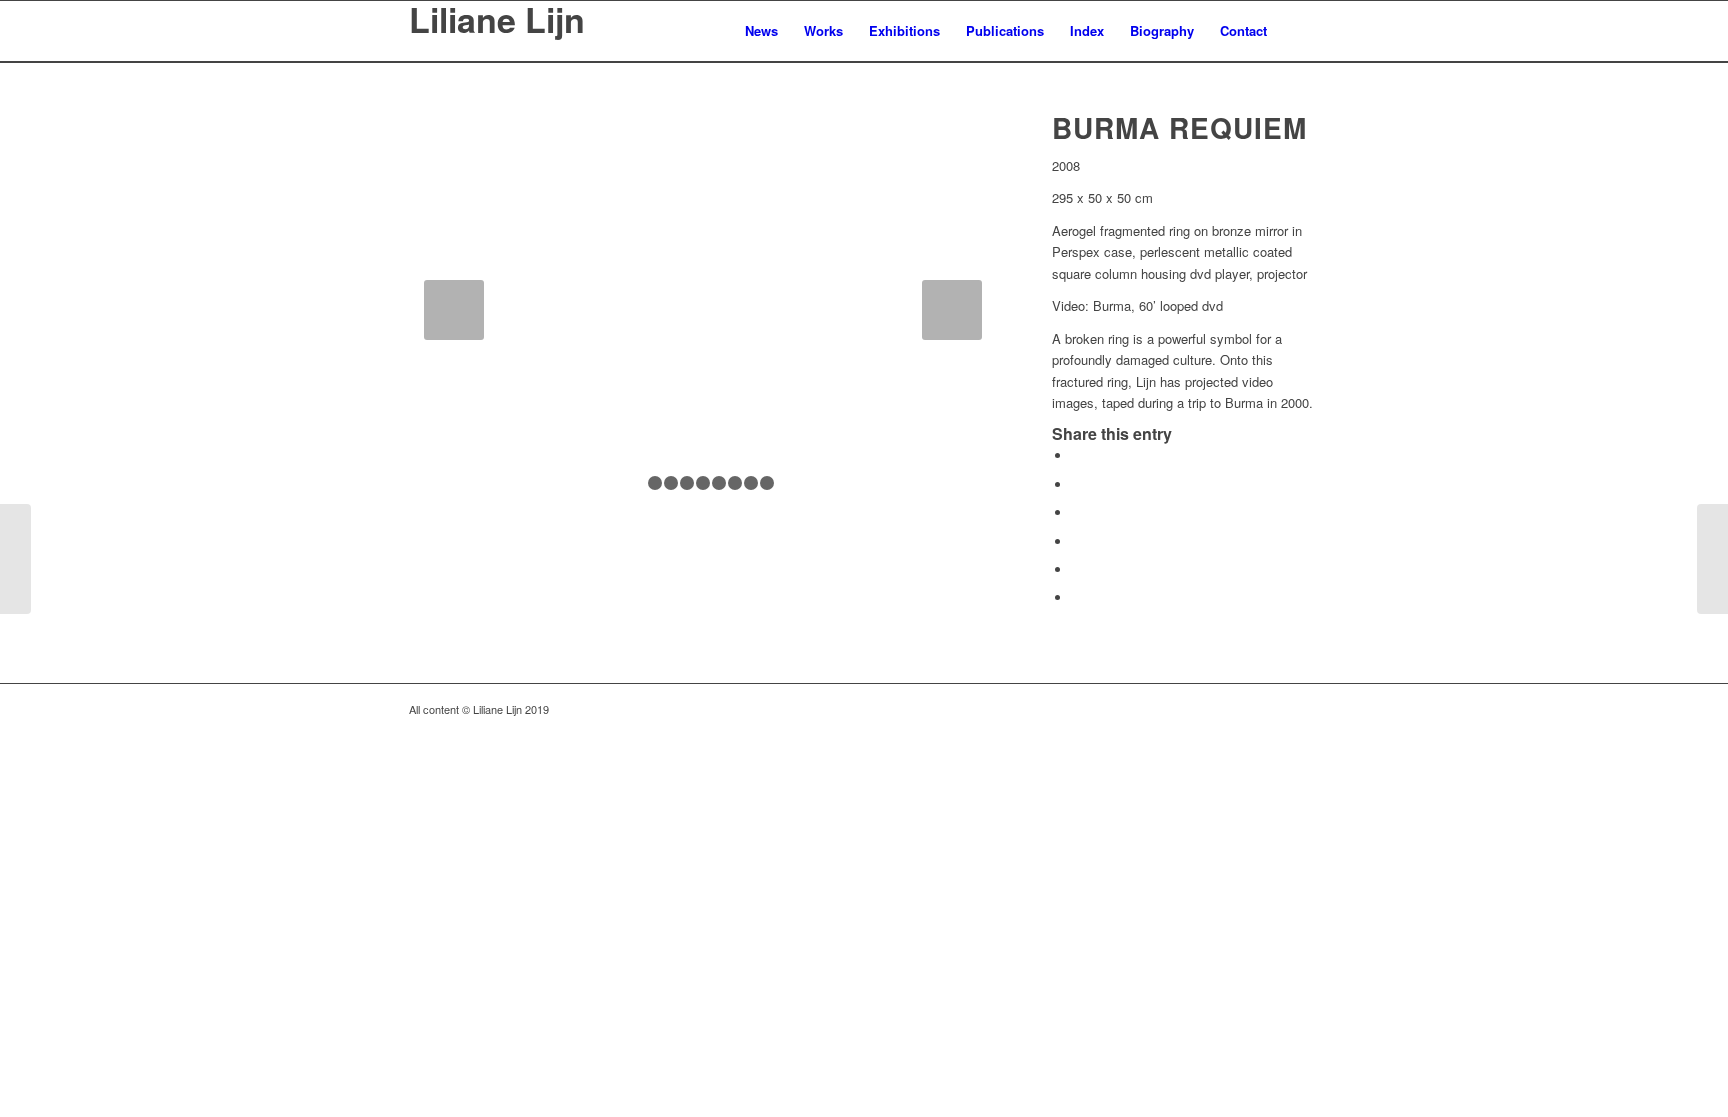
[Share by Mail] (1077, 597)
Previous (454, 310)
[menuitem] (761, 31)
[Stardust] (15, 559)
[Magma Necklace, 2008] (1712, 559)
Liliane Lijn (497, 22)
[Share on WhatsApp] (1077, 512)
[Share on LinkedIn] (1077, 569)
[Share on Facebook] (1077, 455)
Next (952, 310)
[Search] (1299, 31)
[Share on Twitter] (1077, 484)
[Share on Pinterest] (1077, 541)
